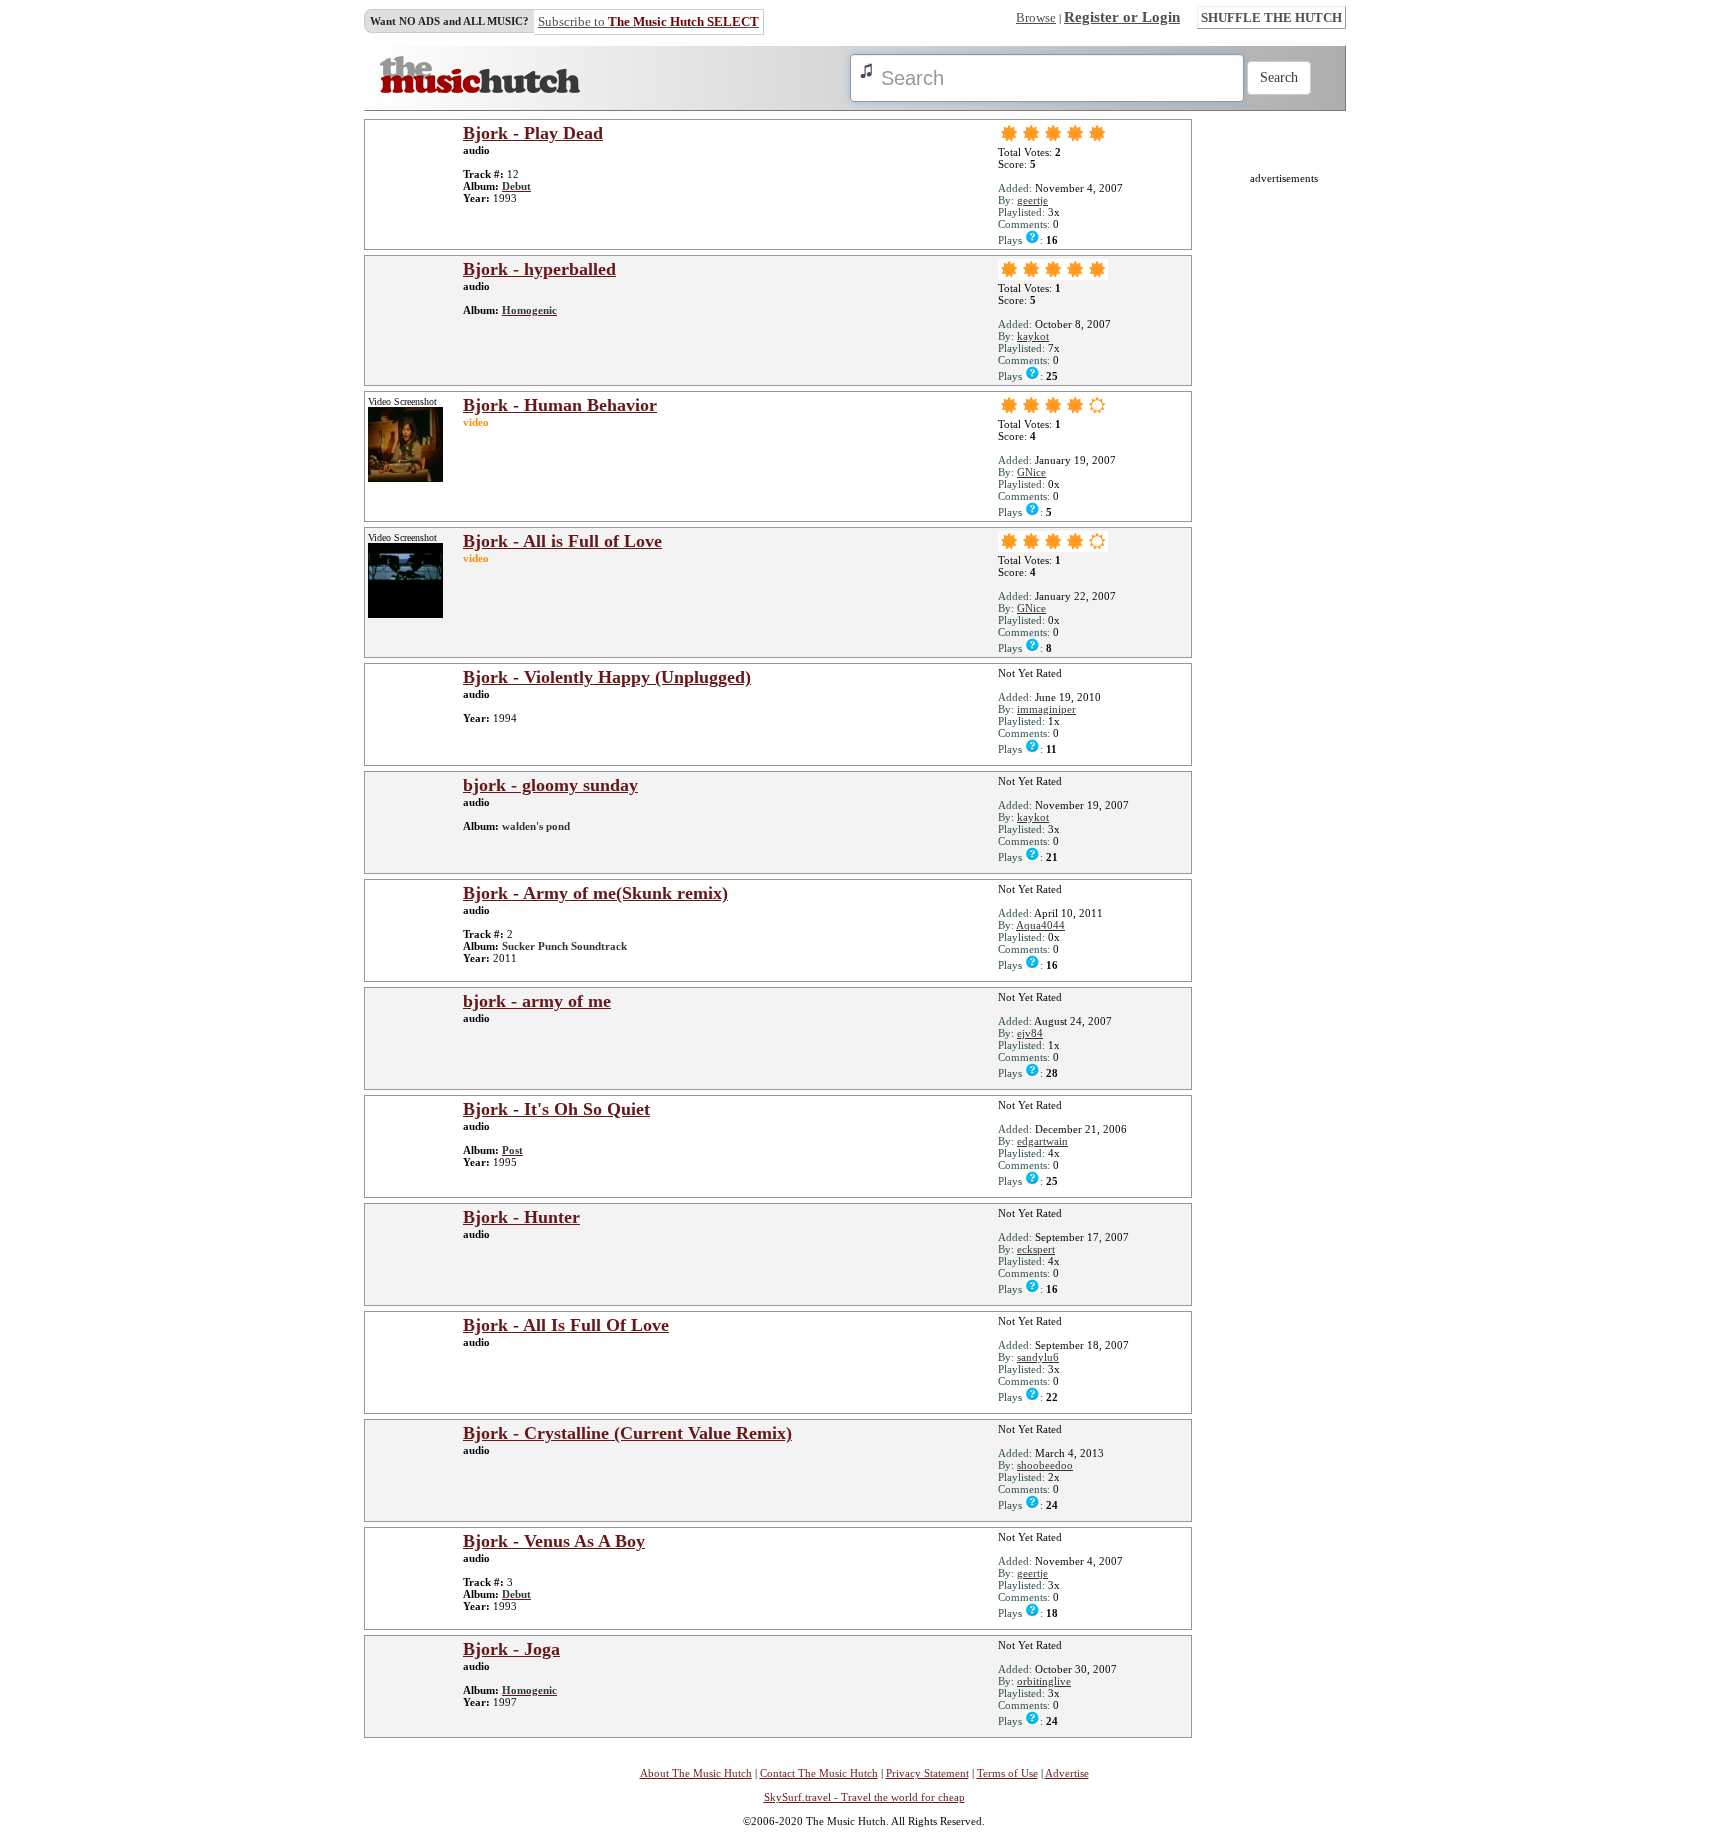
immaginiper (1046, 709)
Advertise (1067, 1773)
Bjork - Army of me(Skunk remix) (595, 893)
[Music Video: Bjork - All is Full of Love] (405, 614)
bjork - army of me (537, 1001)
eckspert (1036, 1249)
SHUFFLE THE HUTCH (1271, 17)
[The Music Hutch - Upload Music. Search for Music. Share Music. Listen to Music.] (480, 89)
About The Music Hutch (696, 1773)
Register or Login (1122, 17)
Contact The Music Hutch (819, 1773)
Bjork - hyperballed (539, 269)
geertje (1032, 200)
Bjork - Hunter (521, 1217)
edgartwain (1042, 1141)
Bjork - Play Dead (533, 133)
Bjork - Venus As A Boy (554, 1541)
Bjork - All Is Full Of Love (566, 1325)
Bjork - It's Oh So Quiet (556, 1109)
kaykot (1033, 336)
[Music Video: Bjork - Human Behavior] (405, 478)
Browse (1036, 17)
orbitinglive (1044, 1681)
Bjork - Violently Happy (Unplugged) (607, 677)
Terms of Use (1007, 1773)
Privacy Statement (927, 1773)
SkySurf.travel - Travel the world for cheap (864, 1797)
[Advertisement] (1284, 484)
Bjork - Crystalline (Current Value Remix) (627, 1433)
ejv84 (1030, 1033)
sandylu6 (1038, 1357)
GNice (1031, 472)
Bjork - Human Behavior (560, 405)
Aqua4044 (1040, 925)
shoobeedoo (1045, 1465)
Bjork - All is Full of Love (562, 541)
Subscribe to (648, 21)
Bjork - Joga (511, 1649)
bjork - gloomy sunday (550, 785)
